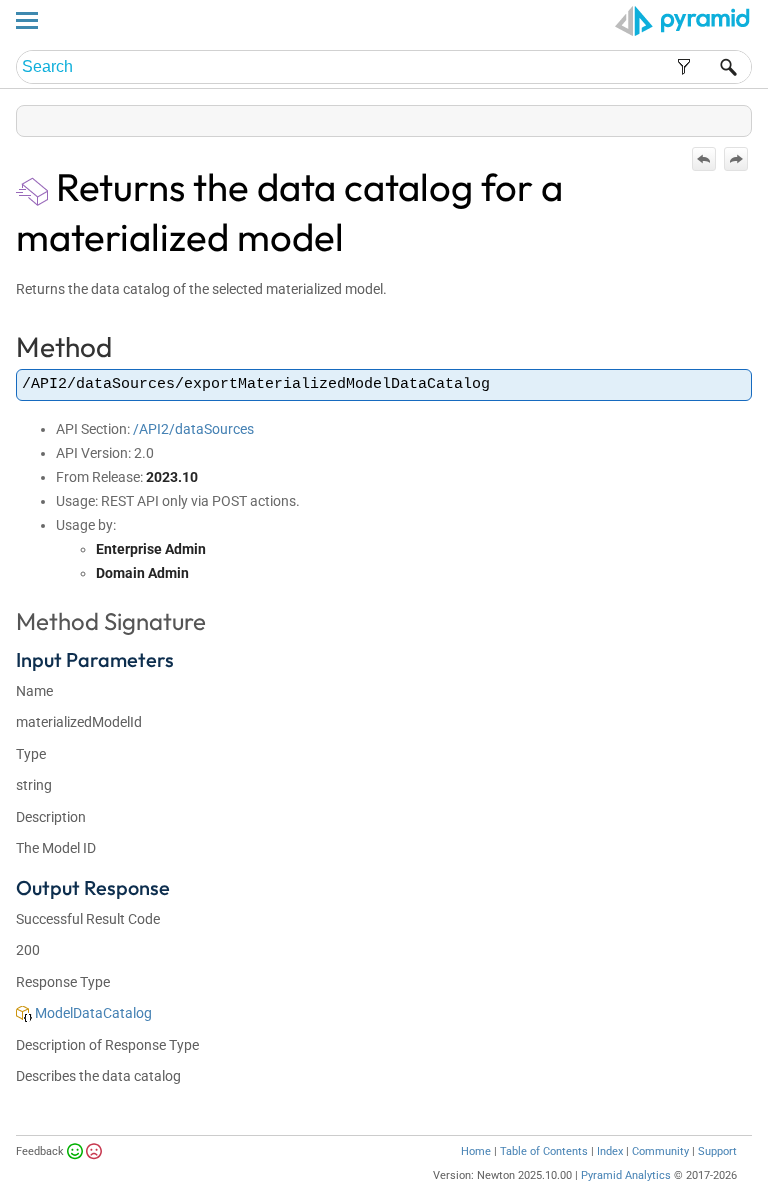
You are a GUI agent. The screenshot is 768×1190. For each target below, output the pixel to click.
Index (610, 1151)
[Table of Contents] (736, 116)
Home (476, 1151)
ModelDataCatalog (92, 1013)
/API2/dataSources (193, 429)
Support (717, 1151)
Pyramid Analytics (626, 1175)
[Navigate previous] (704, 159)
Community (660, 1151)
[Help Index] (750, 116)
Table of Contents (544, 1151)
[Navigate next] (736, 159)
